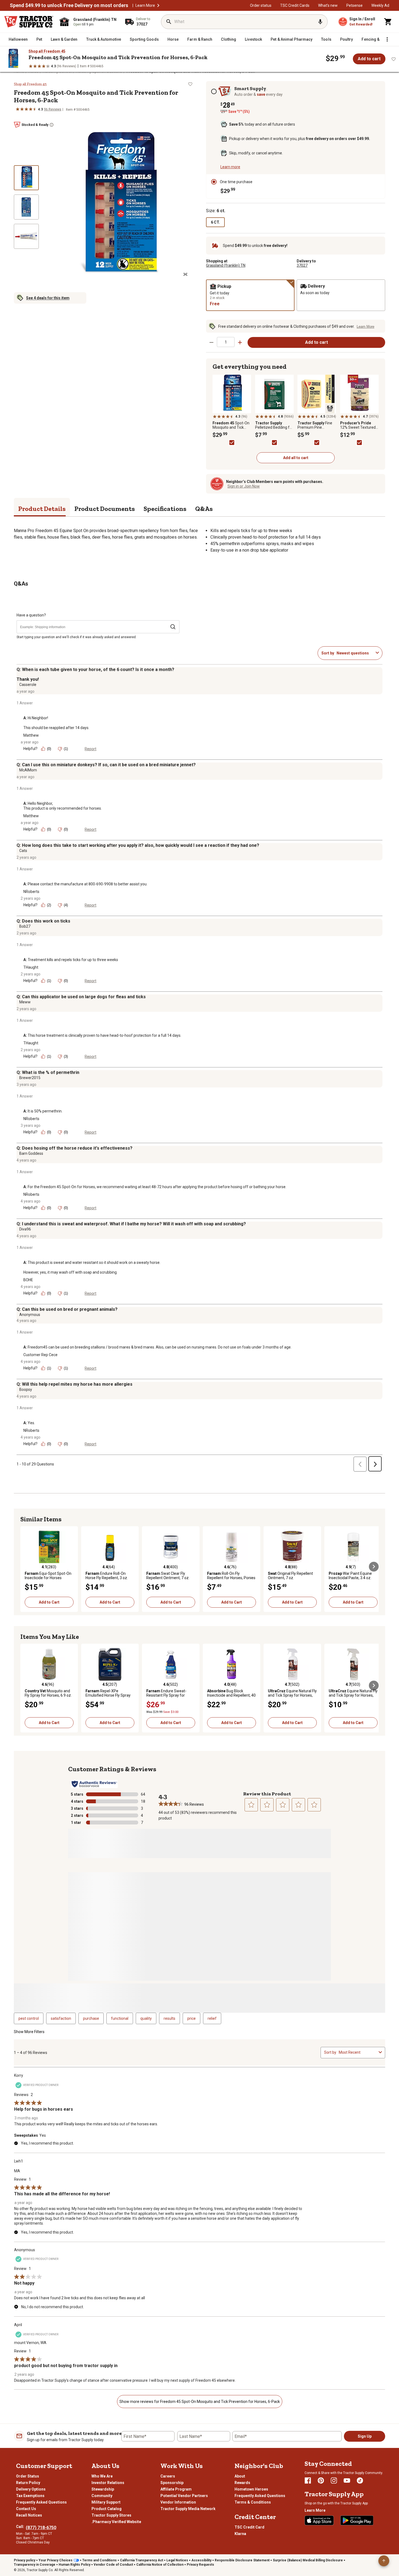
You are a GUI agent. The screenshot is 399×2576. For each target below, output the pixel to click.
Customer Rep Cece (40, 1355)
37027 (302, 265)
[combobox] (355, 653)
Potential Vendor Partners (184, 2496)
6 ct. (215, 222)
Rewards (242, 2483)
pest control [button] (29, 2018)
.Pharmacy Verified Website (116, 2522)
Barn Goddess (31, 1153)
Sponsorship (172, 2483)
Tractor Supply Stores (111, 2515)
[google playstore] (357, 2520)
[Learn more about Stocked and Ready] (52, 125)
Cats (23, 851)
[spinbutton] (226, 342)
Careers (168, 2476)
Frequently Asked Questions (41, 2502)
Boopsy (26, 1389)
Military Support (106, 2502)
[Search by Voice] (320, 22)
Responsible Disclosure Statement (242, 2560)
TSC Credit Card (249, 2527)
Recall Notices (29, 2515)
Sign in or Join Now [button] (244, 486)
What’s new (328, 5)
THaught (31, 967)
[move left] (25, 1567)
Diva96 (25, 1229)
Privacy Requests (200, 2565)
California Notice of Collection (160, 2565)
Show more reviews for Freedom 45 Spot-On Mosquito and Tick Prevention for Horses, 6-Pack (200, 2402)
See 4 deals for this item (48, 298)
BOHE (28, 1280)
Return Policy (28, 2483)
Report (91, 749)
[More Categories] (387, 39)
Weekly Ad (380, 5)
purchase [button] (91, 2018)
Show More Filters (29, 2032)
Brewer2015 (30, 1078)
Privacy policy (25, 2560)
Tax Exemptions (30, 2496)
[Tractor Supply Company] (29, 22)
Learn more (230, 167)
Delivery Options (31, 2489)
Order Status (28, 2476)
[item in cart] (388, 22)
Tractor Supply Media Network (188, 2509)
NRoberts (31, 892)
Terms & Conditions (253, 2502)
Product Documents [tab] (105, 509)
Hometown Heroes (251, 2489)
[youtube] (347, 2480)
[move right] (374, 1567)
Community (102, 2496)
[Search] (169, 22)
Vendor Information (178, 2502)
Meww (25, 1002)
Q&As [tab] (204, 509)
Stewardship (103, 2489)
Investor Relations (108, 2483)
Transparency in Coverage (35, 2565)
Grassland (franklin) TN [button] (226, 265)
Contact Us (26, 2509)
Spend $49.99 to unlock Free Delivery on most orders (69, 5)
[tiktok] (360, 2480)
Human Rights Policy (75, 2565)
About (240, 2476)
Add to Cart (49, 1602)
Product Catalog (107, 2509)
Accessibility (201, 2560)
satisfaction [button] (61, 2018)
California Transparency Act (142, 2560)
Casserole (28, 685)
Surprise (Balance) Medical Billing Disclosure (308, 2560)
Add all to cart (296, 458)
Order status (261, 5)
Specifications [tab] (165, 509)
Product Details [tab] (42, 509)
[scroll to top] (384, 2561)
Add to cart (369, 59)
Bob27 (25, 926)
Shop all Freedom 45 (47, 51)
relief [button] (212, 2018)
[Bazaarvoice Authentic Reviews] (94, 1784)
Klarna (240, 2534)
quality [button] (146, 2018)
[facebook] (308, 2480)
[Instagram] (334, 2480)
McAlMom (28, 770)
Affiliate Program (176, 2489)
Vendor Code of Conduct (113, 2565)
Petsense (354, 5)
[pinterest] (321, 2480)
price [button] (191, 2018)
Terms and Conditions (99, 2560)
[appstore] (319, 2520)
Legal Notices (177, 2560)
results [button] (170, 2018)
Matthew (31, 735)
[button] (158, 5)
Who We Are (102, 2476)
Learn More (145, 5)
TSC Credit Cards (295, 5)
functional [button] (120, 2018)
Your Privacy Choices (56, 2560)
